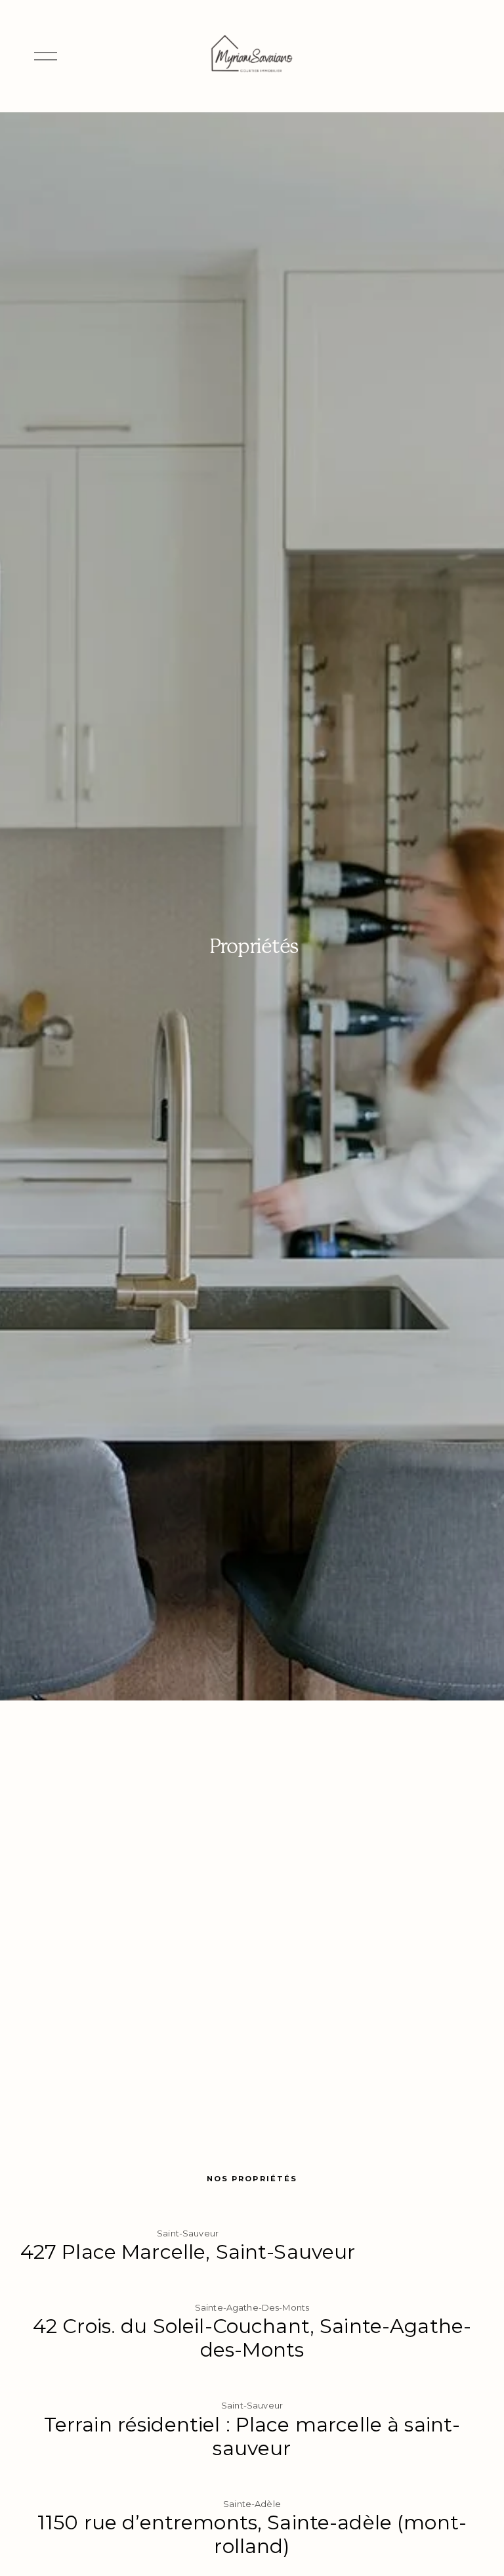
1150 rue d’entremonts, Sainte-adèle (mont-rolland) (252, 2534)
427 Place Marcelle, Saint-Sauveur (188, 2252)
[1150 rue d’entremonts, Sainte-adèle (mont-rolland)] (252, 2483)
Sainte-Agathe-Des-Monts (252, 2307)
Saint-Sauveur (188, 2233)
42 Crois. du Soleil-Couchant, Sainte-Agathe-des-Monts (252, 2338)
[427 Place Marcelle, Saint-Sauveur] (188, 2212)
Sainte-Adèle (252, 2504)
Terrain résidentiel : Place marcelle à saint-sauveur (252, 2436)
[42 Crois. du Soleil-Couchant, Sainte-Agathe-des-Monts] (252, 2286)
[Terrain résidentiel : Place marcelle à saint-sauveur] (252, 2384)
